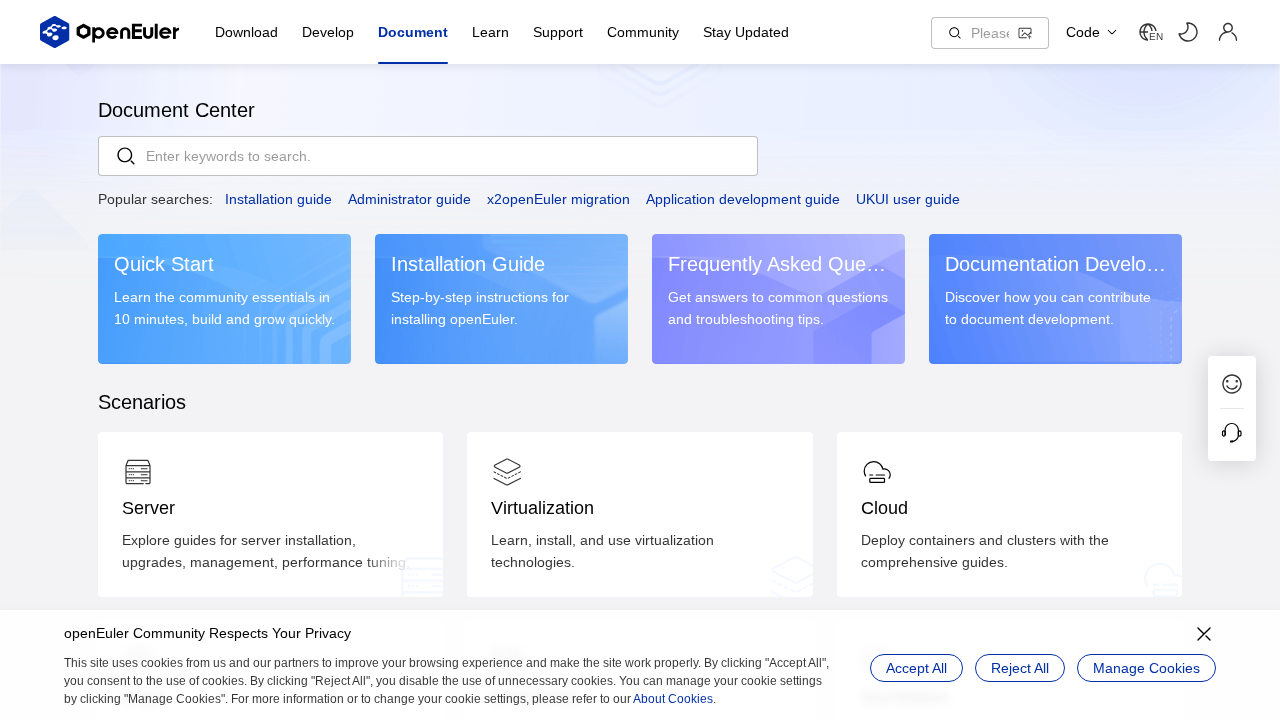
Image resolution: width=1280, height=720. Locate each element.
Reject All (1020, 668)
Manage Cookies (1146, 668)
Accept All (916, 668)
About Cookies (673, 699)
